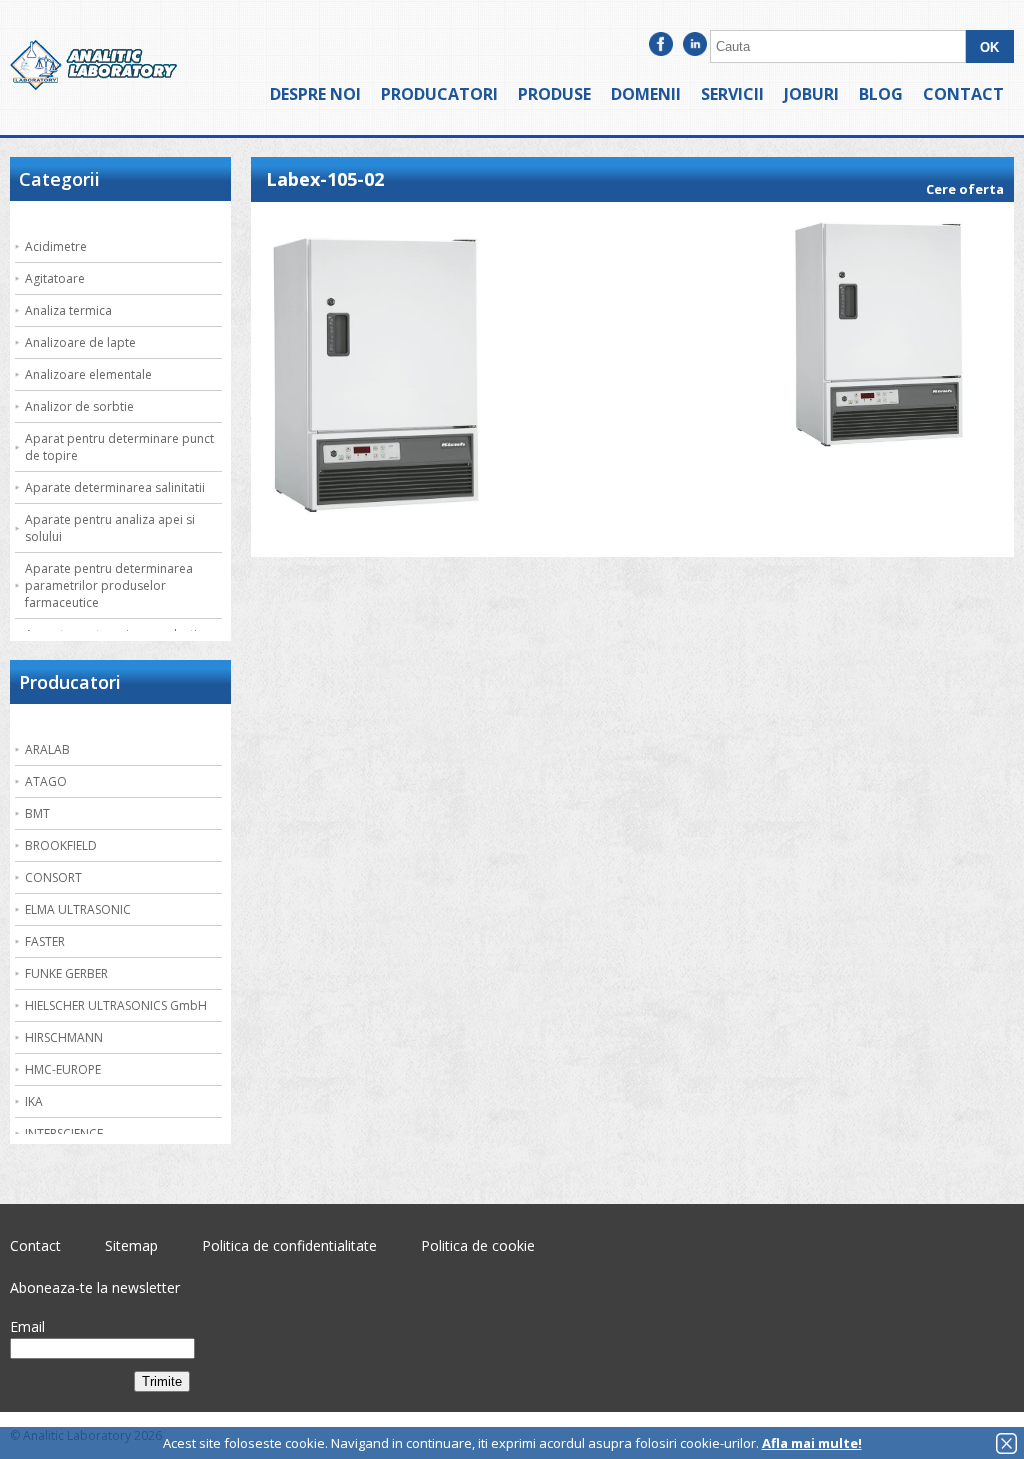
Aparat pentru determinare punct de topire (119, 447)
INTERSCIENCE (64, 1133)
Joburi (811, 94)
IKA (34, 1101)
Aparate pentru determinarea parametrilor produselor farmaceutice (109, 585)
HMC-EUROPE (63, 1069)
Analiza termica (68, 310)
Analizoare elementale (88, 374)
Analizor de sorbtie (79, 406)
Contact (963, 94)
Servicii (732, 94)
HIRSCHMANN (64, 1037)
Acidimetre (56, 246)
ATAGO (46, 781)
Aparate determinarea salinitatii (115, 487)
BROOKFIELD (61, 845)
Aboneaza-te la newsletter (95, 1287)
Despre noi (315, 94)
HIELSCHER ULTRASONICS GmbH (116, 1005)
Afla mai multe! (812, 1443)
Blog (881, 94)
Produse (554, 94)
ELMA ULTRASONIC (78, 909)
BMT (37, 813)
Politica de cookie (478, 1245)
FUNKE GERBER (66, 973)
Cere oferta (965, 189)
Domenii (646, 94)
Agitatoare (55, 278)
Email (27, 1326)
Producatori (439, 94)
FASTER (45, 941)
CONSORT (53, 877)
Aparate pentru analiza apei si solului (110, 528)
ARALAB (47, 749)
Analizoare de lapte (80, 342)
